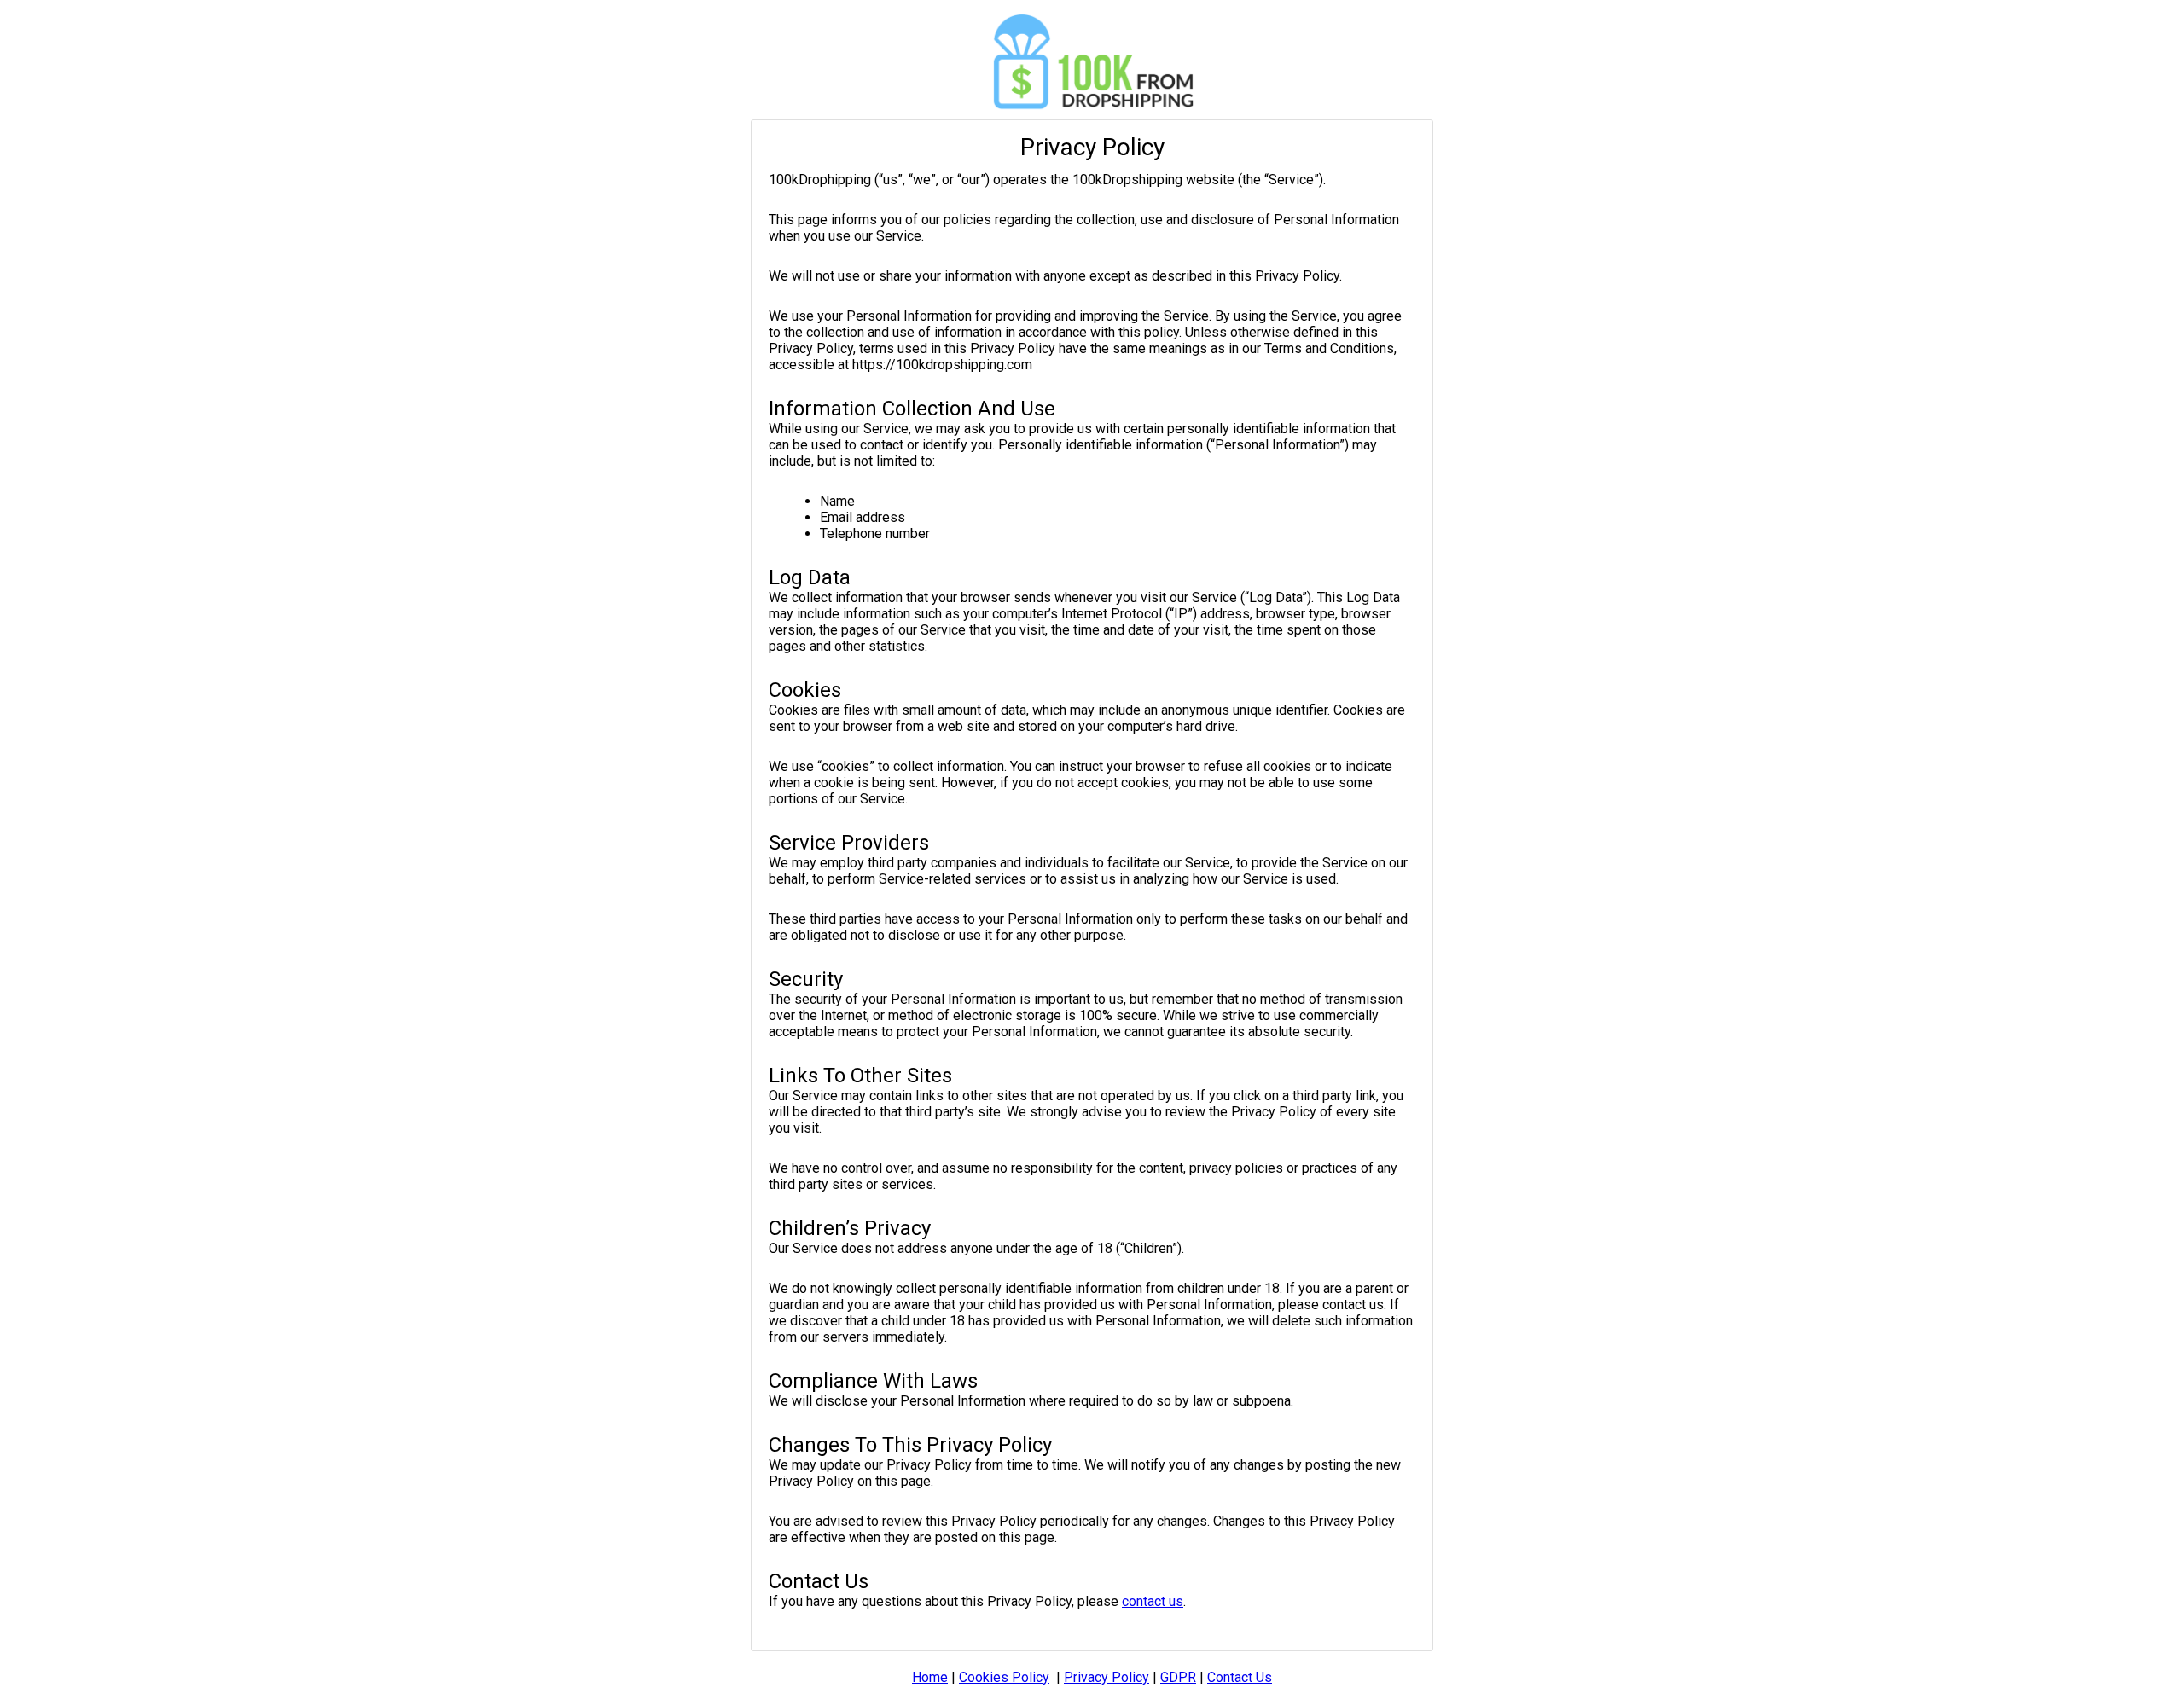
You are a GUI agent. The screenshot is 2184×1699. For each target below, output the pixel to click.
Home (930, 1677)
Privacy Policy (1107, 1677)
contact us (1153, 1601)
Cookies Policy (1004, 1677)
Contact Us (1240, 1677)
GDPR (1178, 1677)
